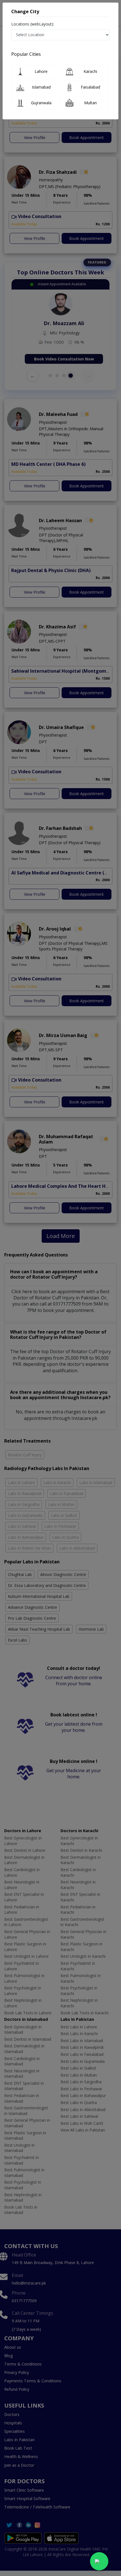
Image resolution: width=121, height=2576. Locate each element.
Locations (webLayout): (33, 24)
